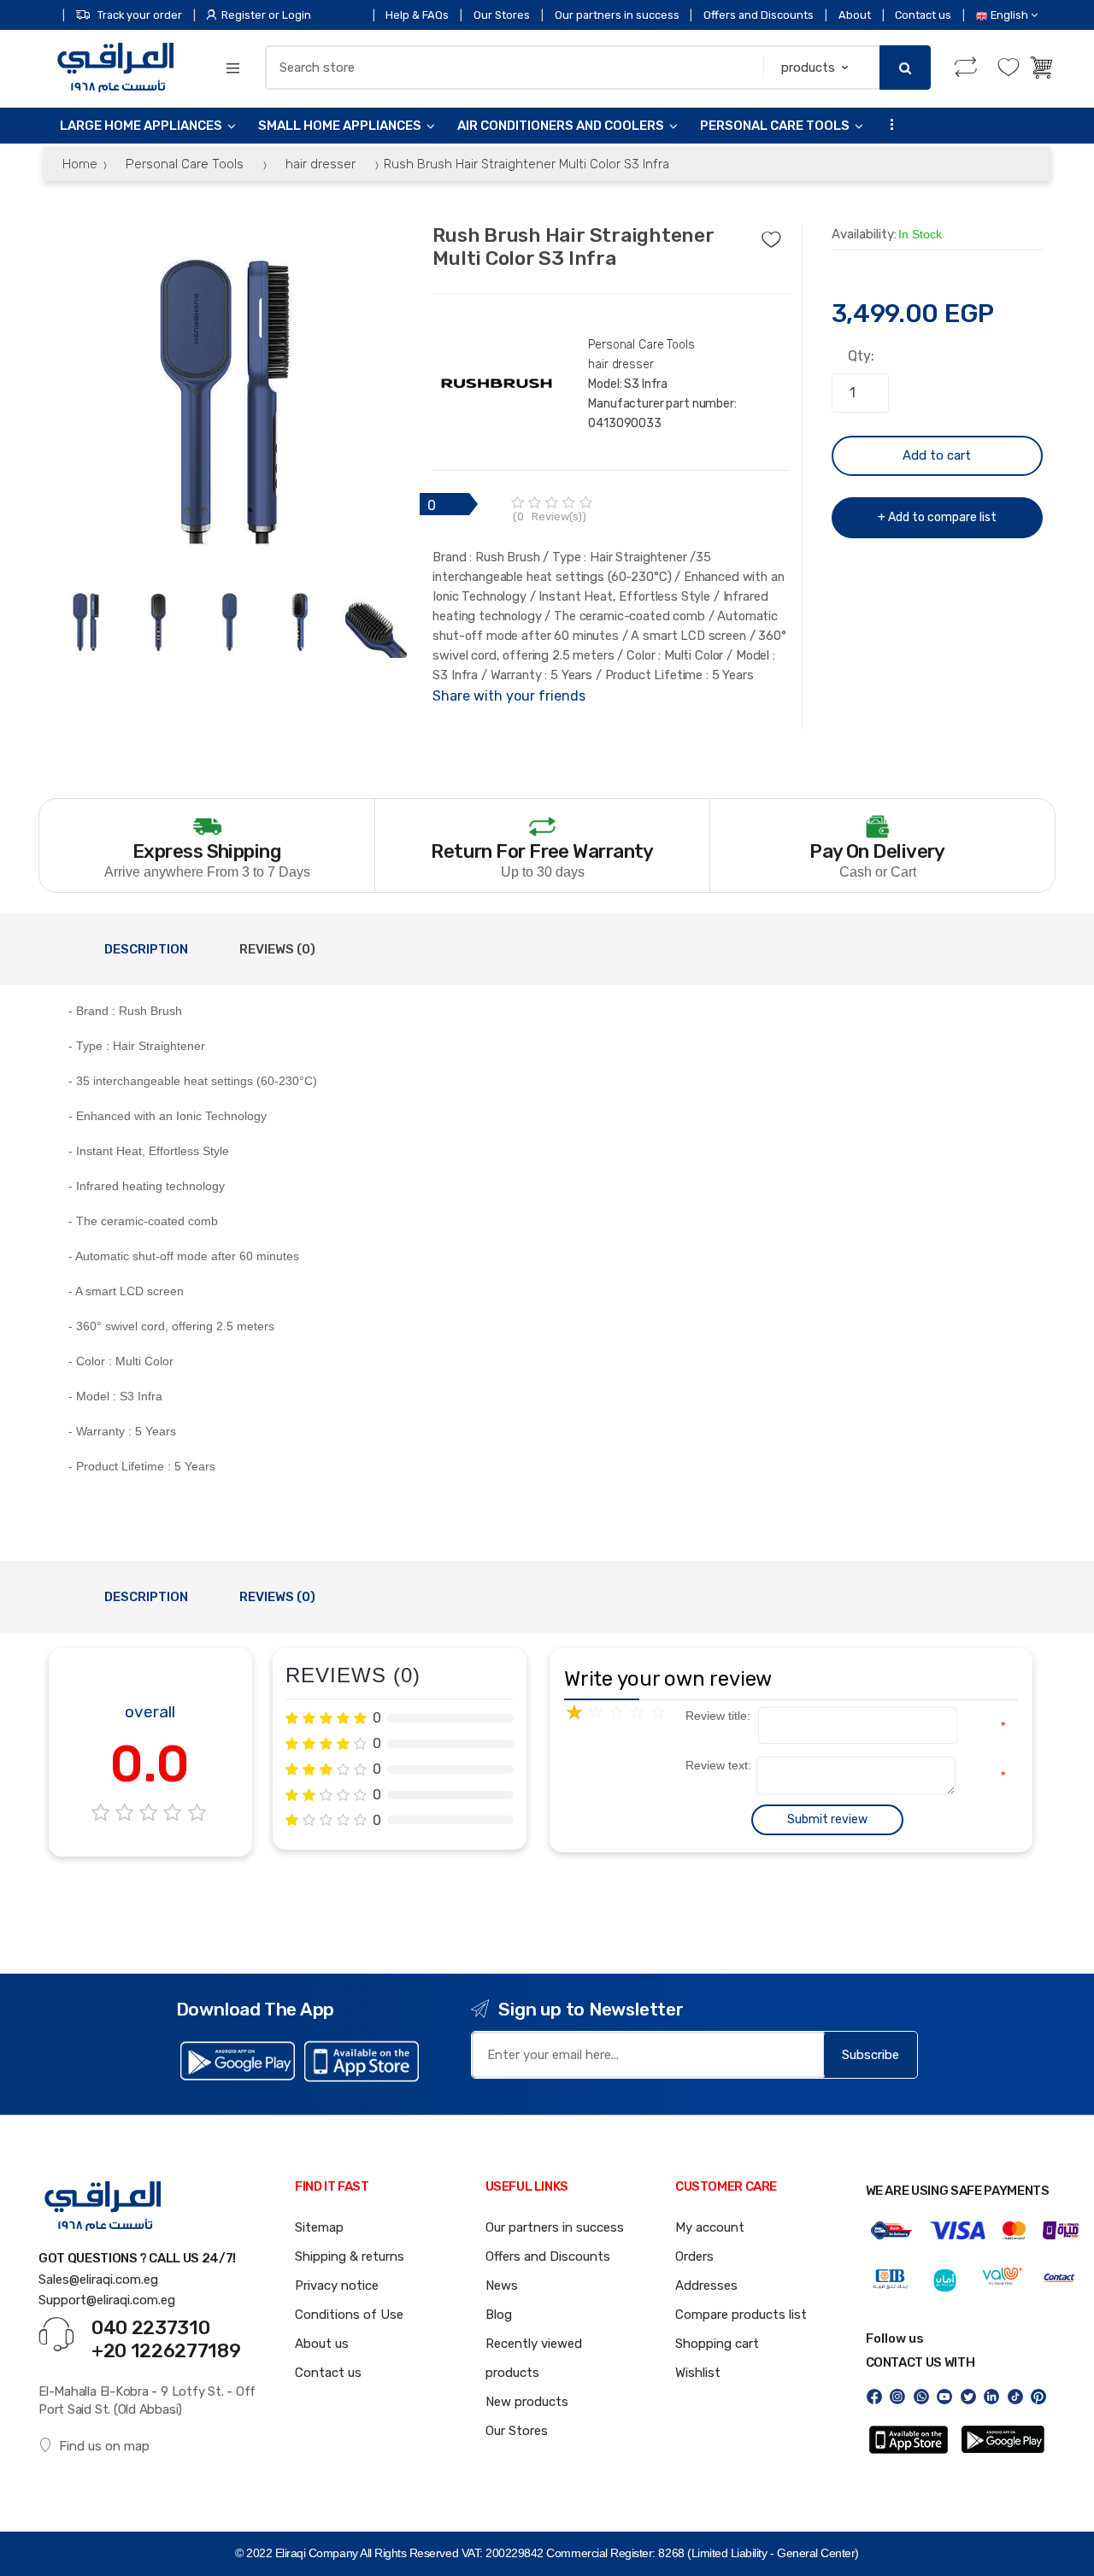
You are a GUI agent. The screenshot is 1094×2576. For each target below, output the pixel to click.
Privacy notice (337, 2286)
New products (527, 2402)
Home (80, 164)
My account (710, 2227)
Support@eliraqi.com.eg (107, 2300)
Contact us (923, 15)
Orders (694, 2256)
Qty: (861, 356)
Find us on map (104, 2446)
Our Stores (502, 15)
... (887, 123)
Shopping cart (717, 2344)
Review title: (707, 1716)
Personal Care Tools (775, 126)
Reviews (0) (277, 949)
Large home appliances (141, 126)
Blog (499, 2315)
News (502, 2286)
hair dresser (321, 164)
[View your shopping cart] (1043, 67)
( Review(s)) (550, 516)
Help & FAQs (417, 15)
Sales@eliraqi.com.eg (98, 2280)
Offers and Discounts (759, 15)
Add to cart (937, 455)
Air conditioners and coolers (561, 126)
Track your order (140, 15)
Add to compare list (942, 517)
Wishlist (698, 2373)
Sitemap (319, 2227)
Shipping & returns (350, 2256)
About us (322, 2344)
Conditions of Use (349, 2315)
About (855, 15)
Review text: (707, 1765)
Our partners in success (617, 15)
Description (146, 949)
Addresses (706, 2286)
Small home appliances (340, 126)
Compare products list (741, 2315)
